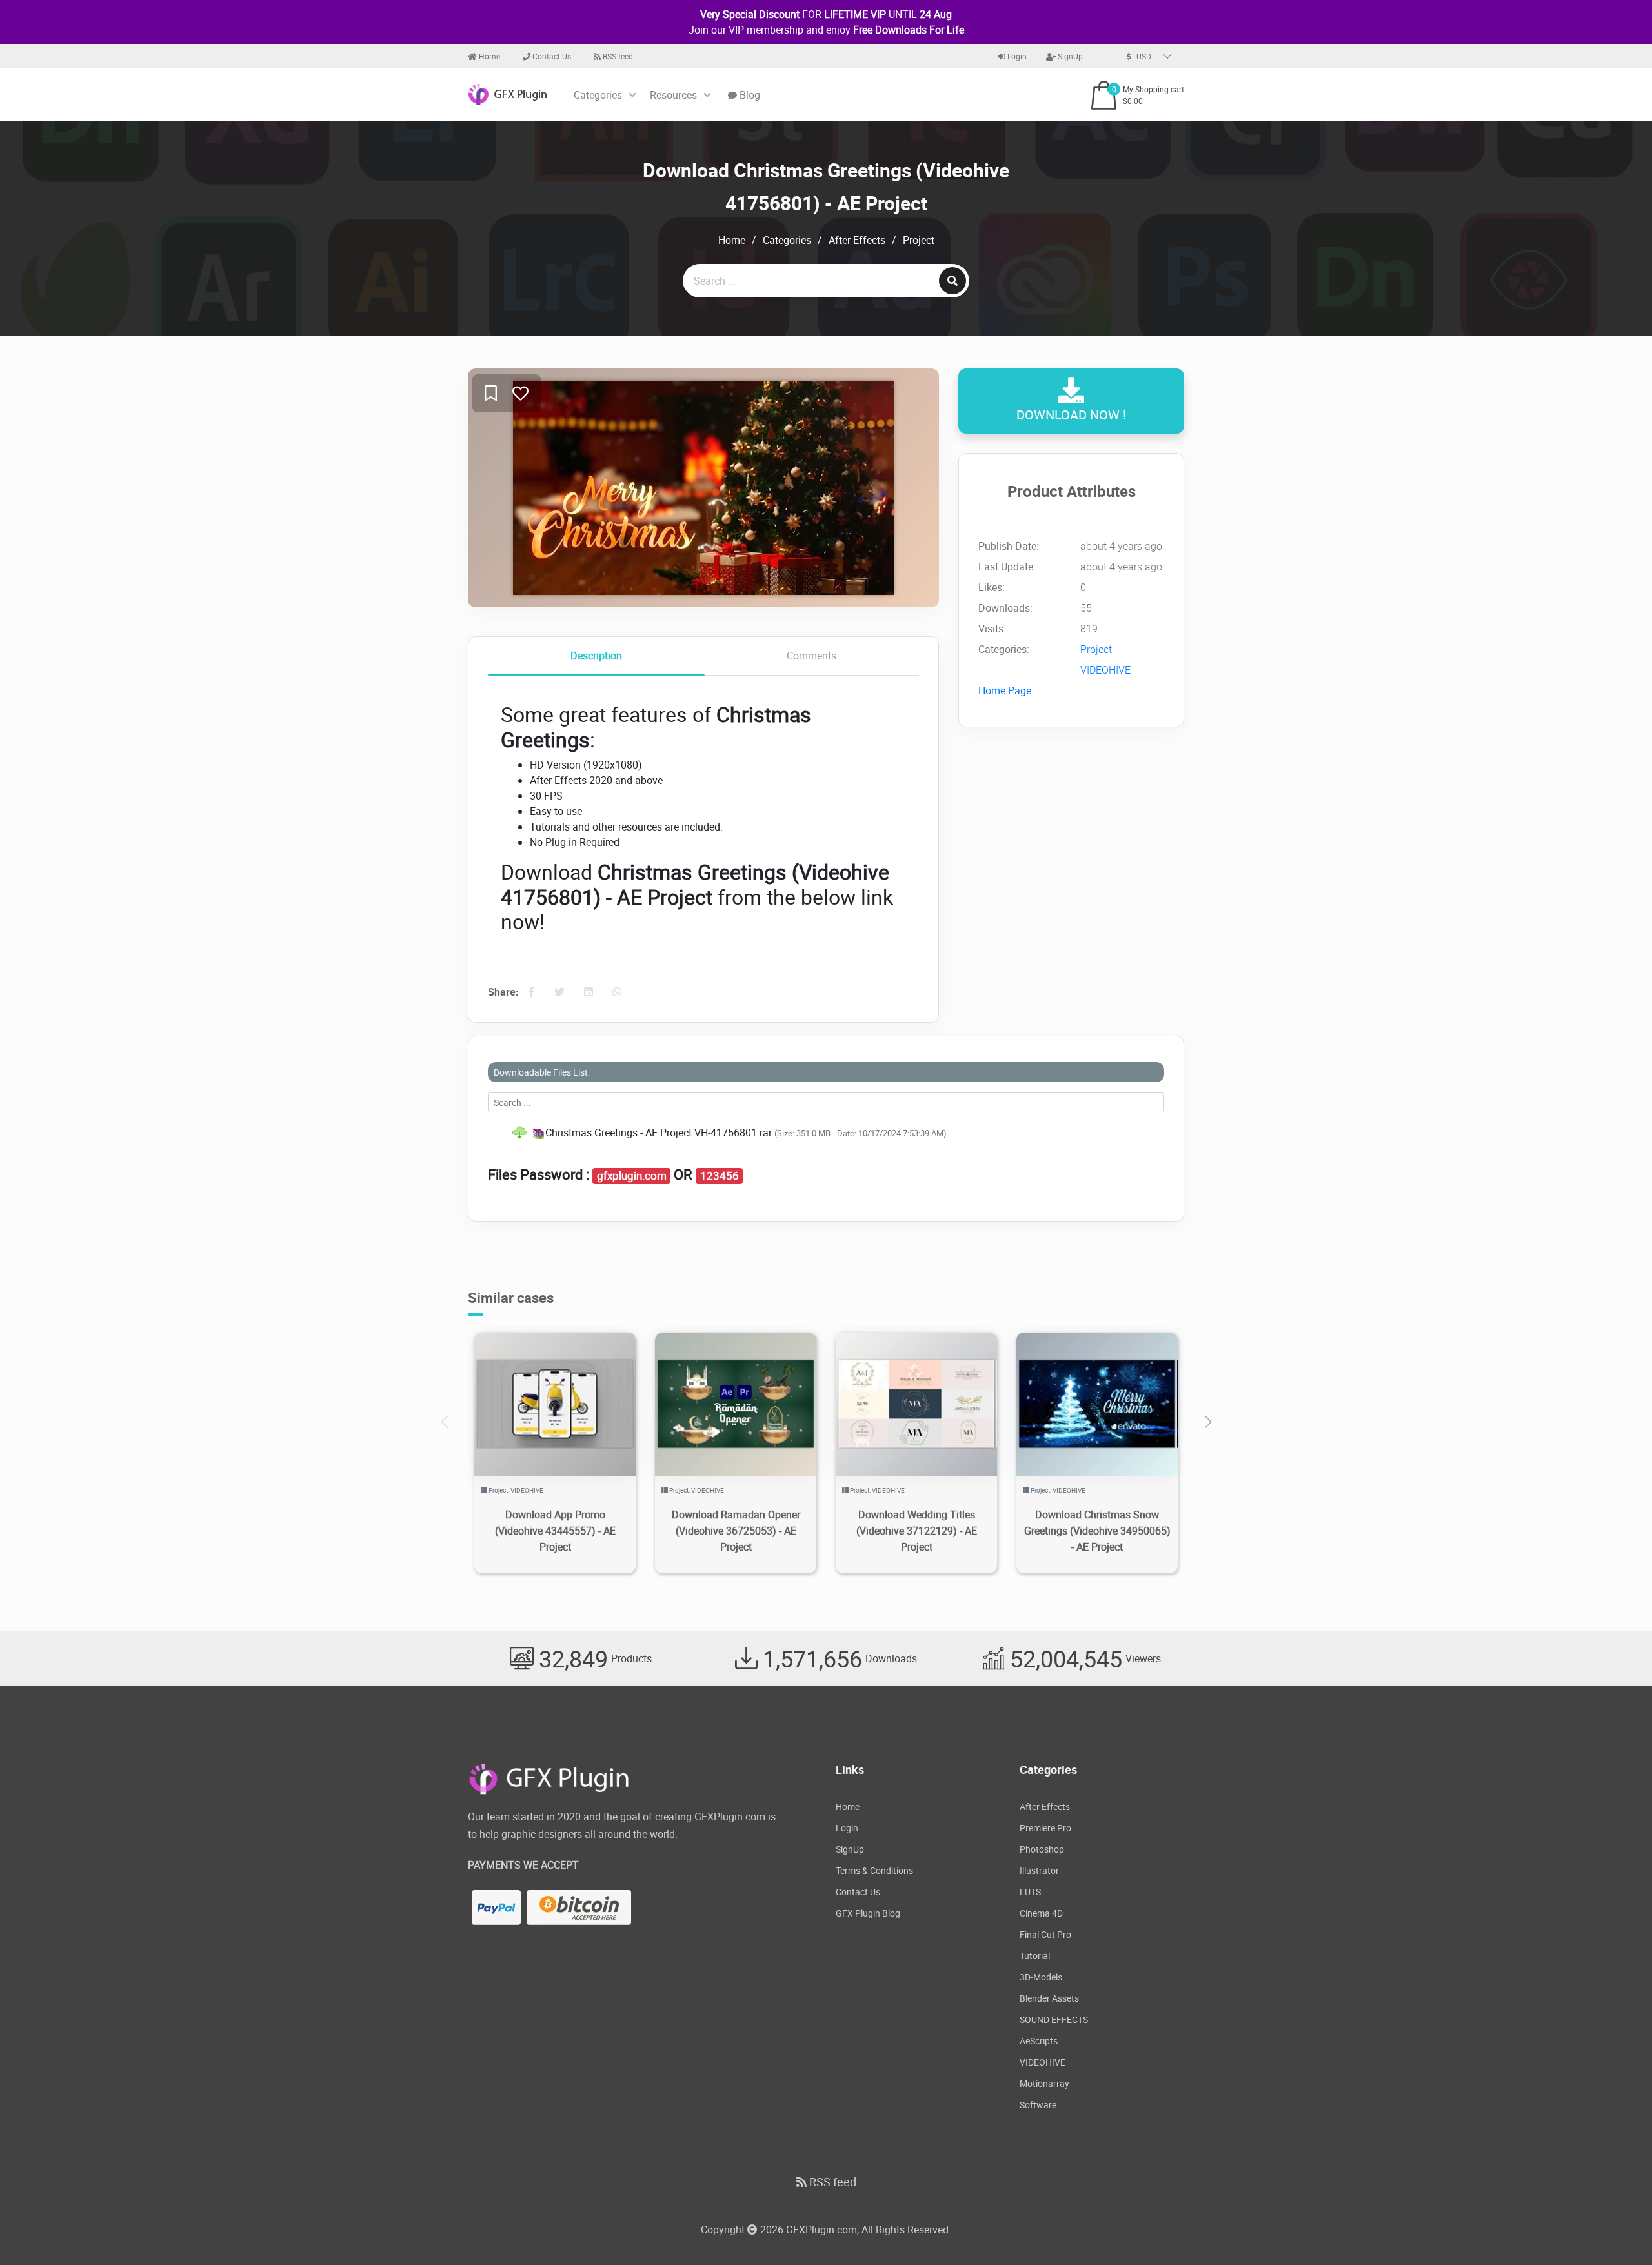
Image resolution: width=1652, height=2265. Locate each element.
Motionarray (1044, 2083)
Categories (598, 95)
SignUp (1069, 56)
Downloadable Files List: (542, 1072)
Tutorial (1035, 1956)
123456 (720, 1176)
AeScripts (1039, 2041)
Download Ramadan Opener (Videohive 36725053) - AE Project (736, 1531)
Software (1038, 2105)
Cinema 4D (1041, 1913)
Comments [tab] (811, 656)
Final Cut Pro (1045, 1934)
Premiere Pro (1045, 1828)
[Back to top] (1617, 2230)
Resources (673, 95)
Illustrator (1039, 1870)
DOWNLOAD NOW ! (1071, 415)
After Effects (857, 240)
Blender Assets (1049, 1998)
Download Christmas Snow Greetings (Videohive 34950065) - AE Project (1097, 1531)
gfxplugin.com (632, 1176)
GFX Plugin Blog (868, 1913)
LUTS (1030, 1892)
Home (489, 56)
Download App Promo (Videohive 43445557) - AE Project (555, 1531)
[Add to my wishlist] (491, 394)
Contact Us (551, 56)
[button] (1208, 1422)
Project (919, 240)
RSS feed (617, 56)
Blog (749, 95)
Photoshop (1042, 1849)
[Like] (520, 394)
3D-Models (1041, 1977)
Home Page (1005, 690)
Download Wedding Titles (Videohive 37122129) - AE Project (917, 1531)
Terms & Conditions (874, 1870)
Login (1016, 56)
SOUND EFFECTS (1054, 2019)
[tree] (826, 1132)
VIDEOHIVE (1105, 670)
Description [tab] (596, 656)
